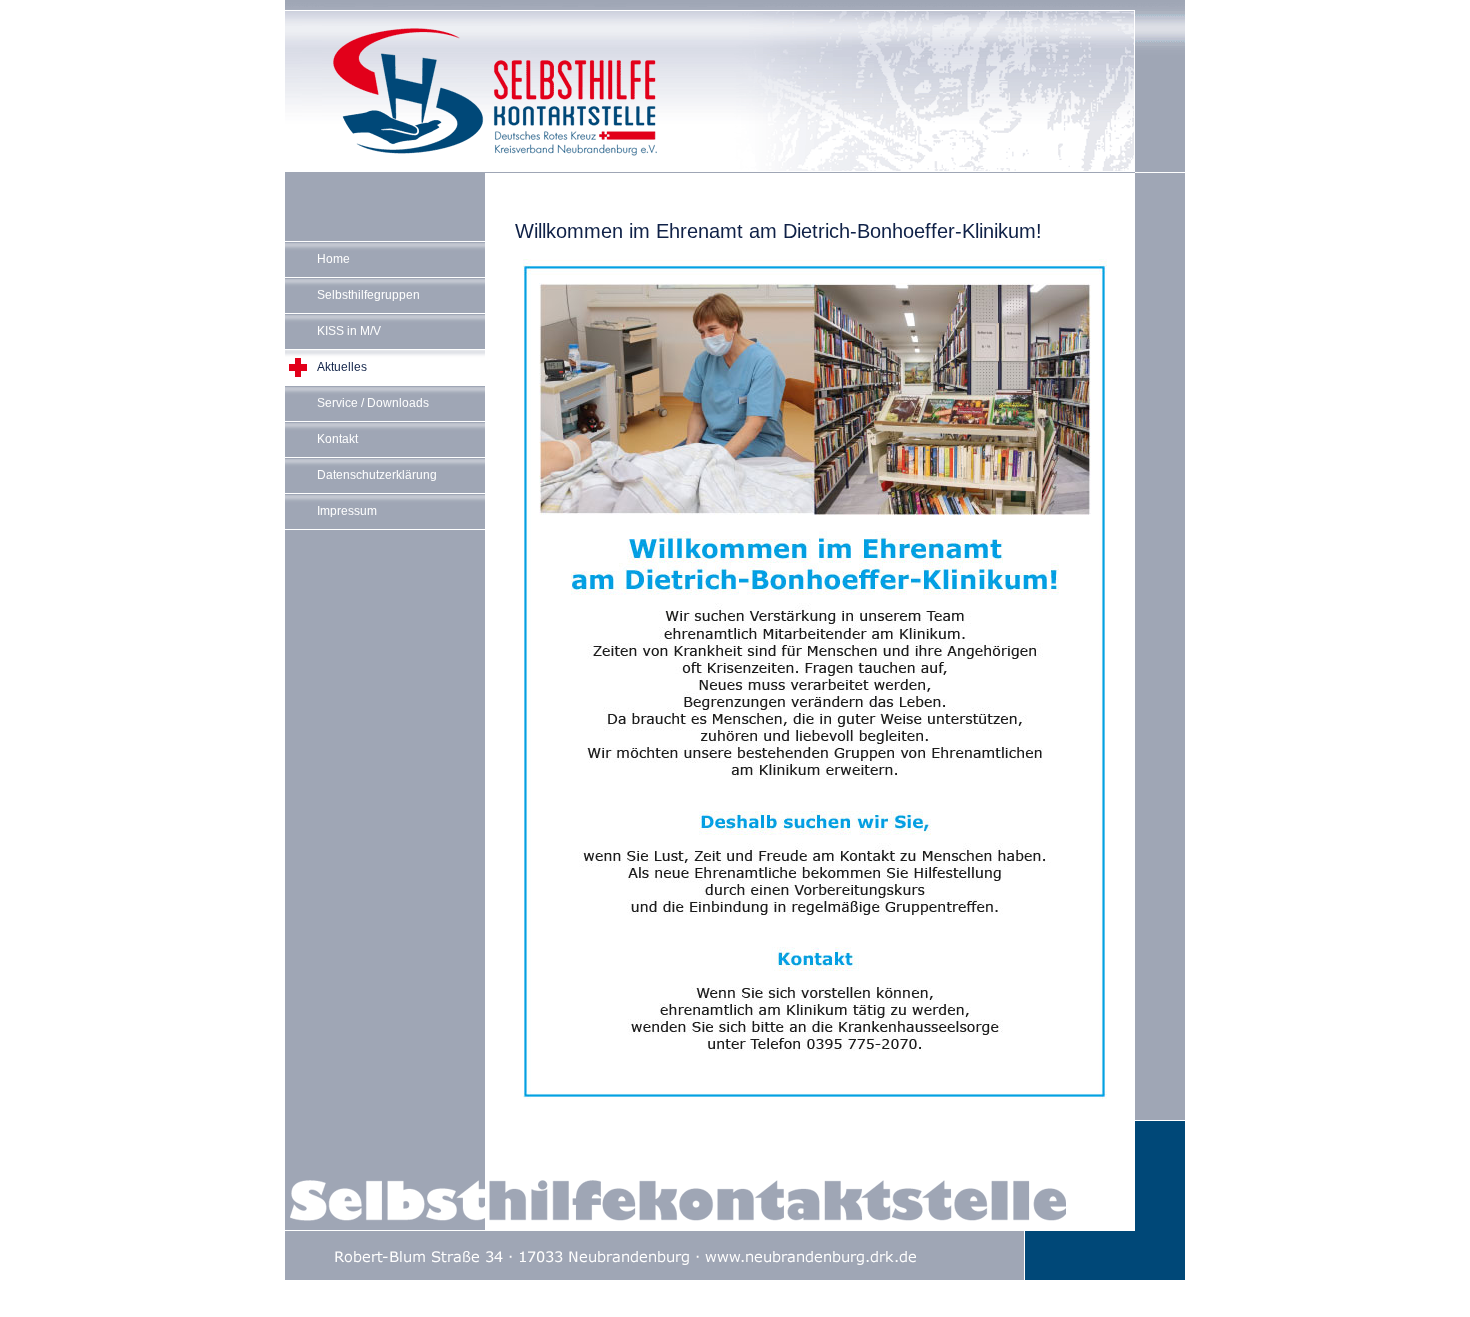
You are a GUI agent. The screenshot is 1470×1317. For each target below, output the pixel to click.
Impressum (347, 511)
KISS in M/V (349, 331)
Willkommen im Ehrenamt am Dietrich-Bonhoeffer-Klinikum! (778, 231)
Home (333, 259)
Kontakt (337, 439)
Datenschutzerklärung (377, 475)
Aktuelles (342, 367)
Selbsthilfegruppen (368, 295)
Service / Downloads (373, 403)
